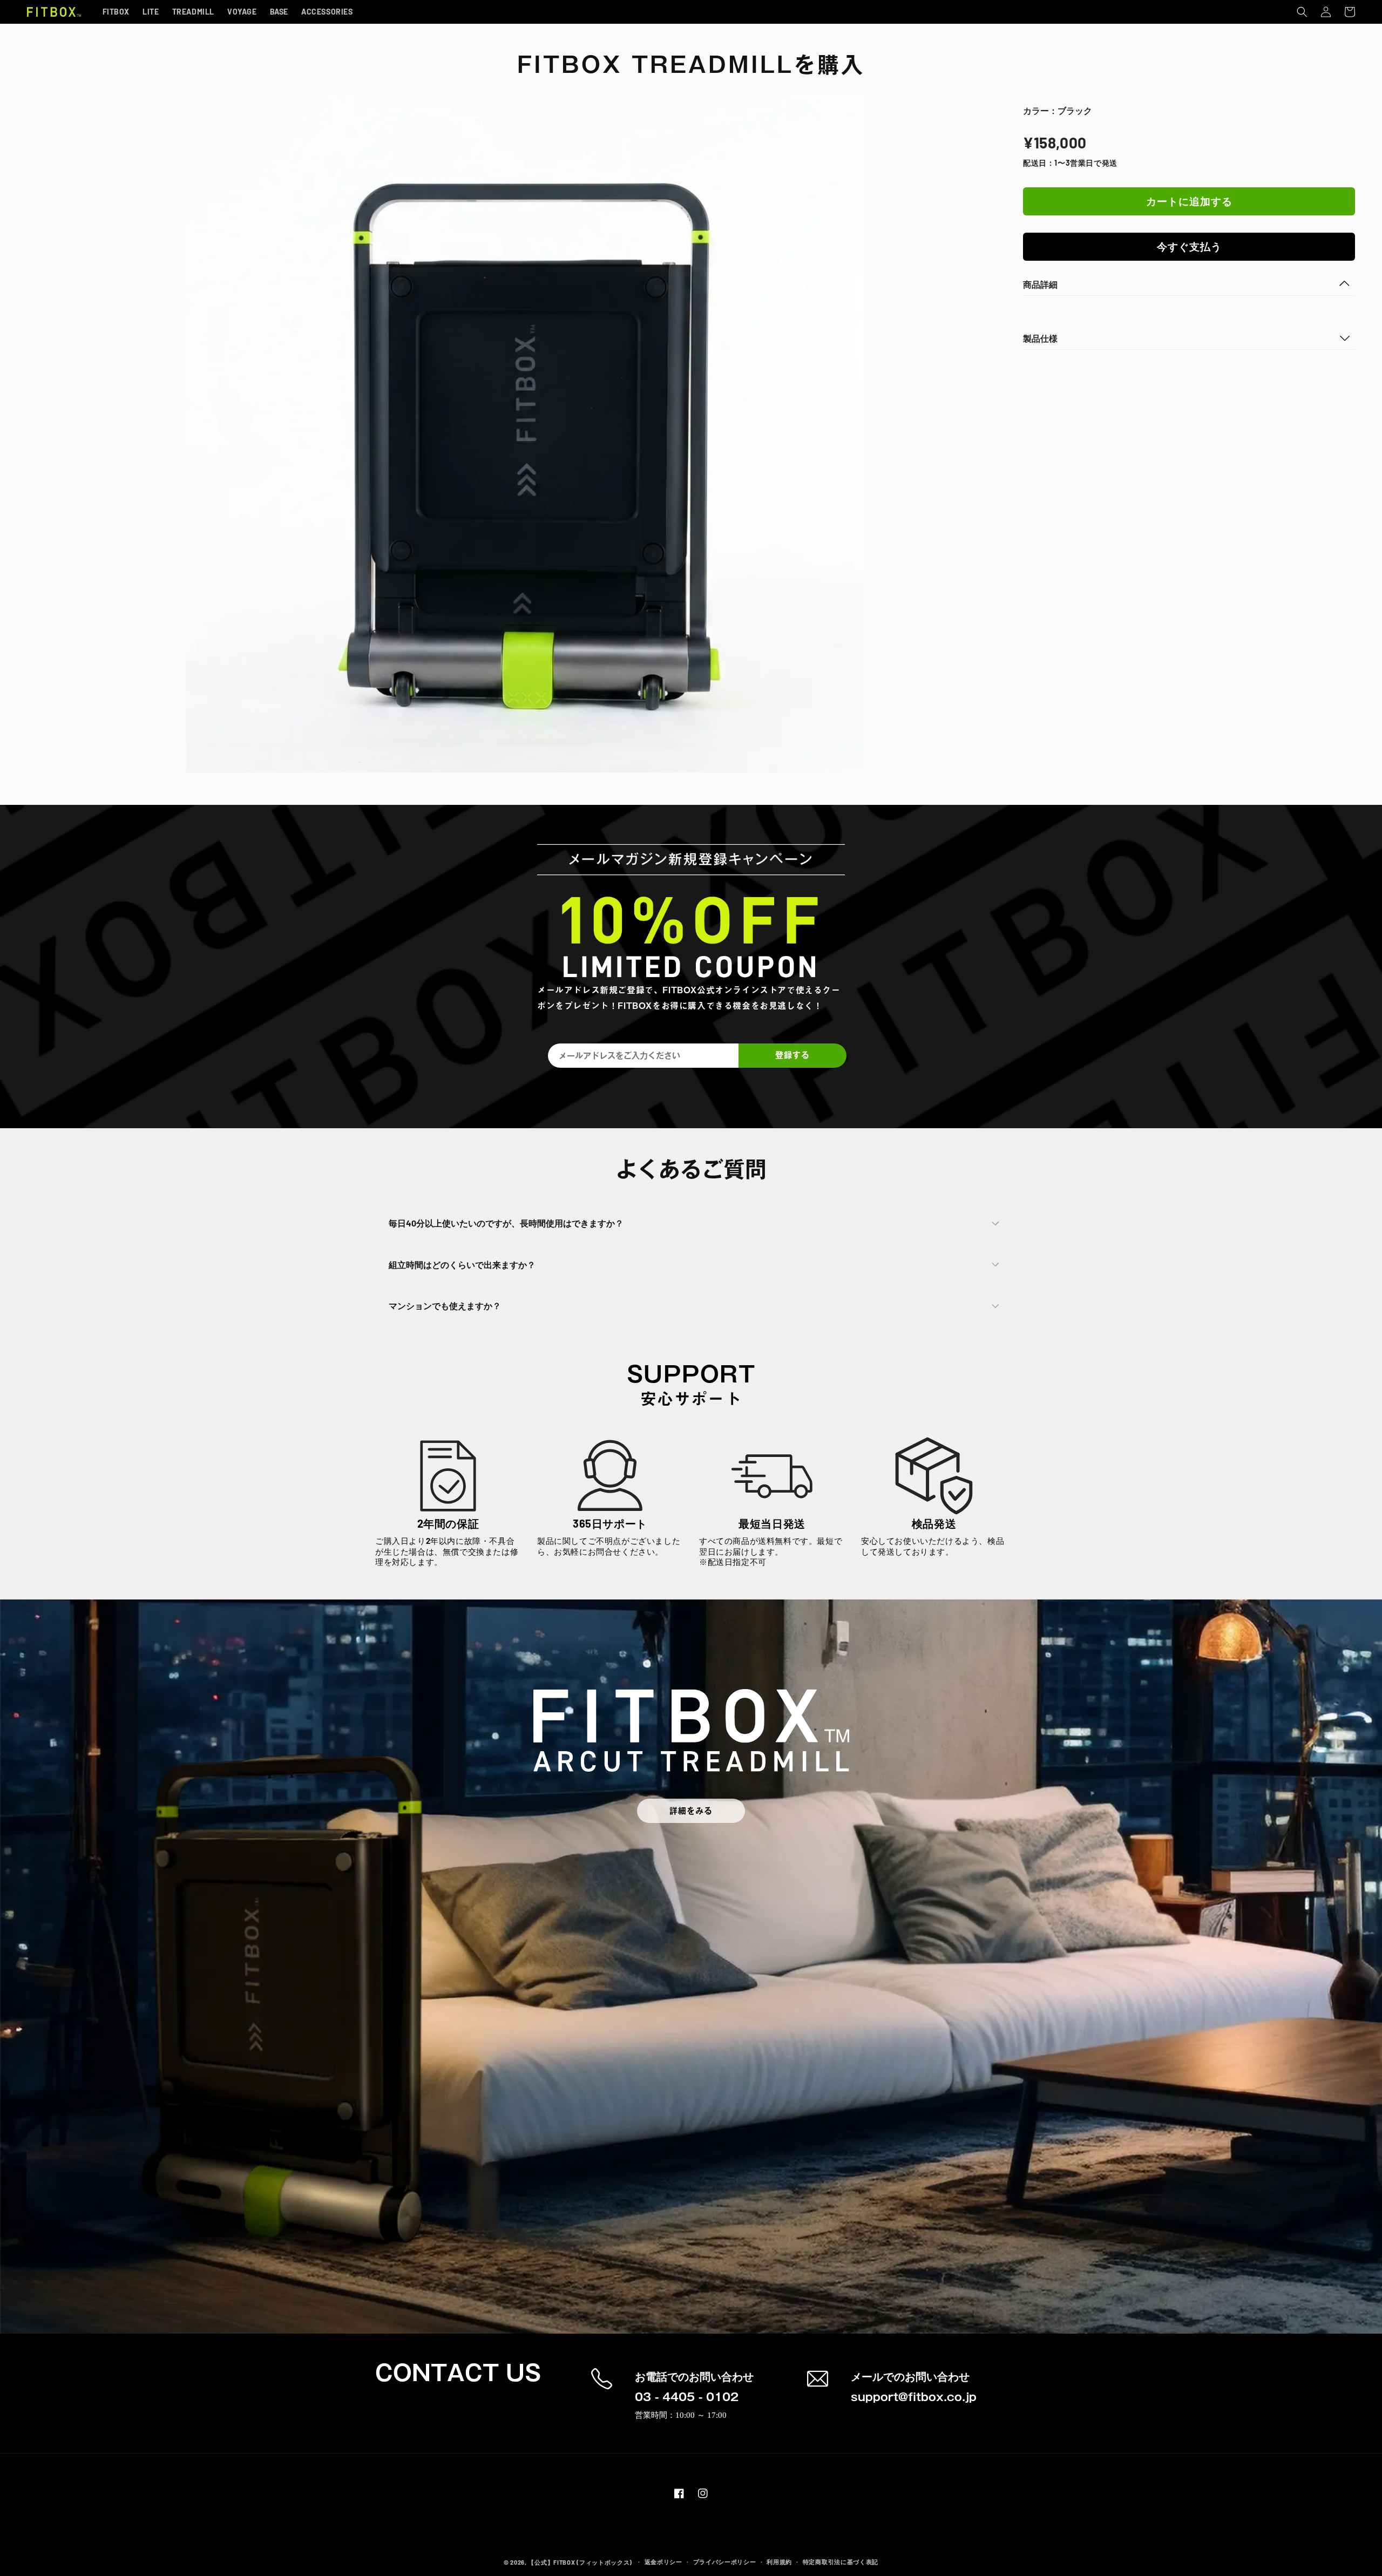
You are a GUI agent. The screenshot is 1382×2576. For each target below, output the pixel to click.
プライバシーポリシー (725, 2562)
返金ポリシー (663, 2562)
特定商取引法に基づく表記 (841, 2562)
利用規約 (779, 2562)
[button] (1302, 12)
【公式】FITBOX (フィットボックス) (580, 2562)
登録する (792, 1055)
